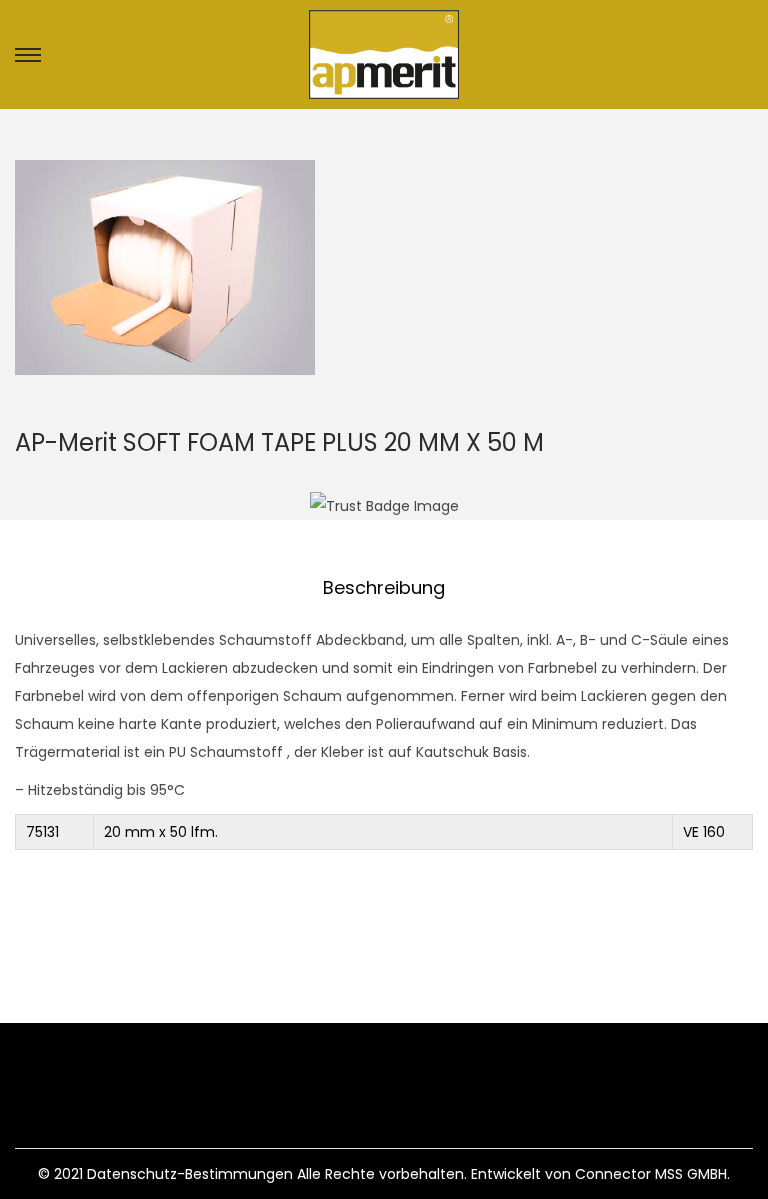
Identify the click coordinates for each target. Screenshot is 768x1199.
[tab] (384, 588)
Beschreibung (384, 587)
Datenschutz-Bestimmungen (190, 1174)
